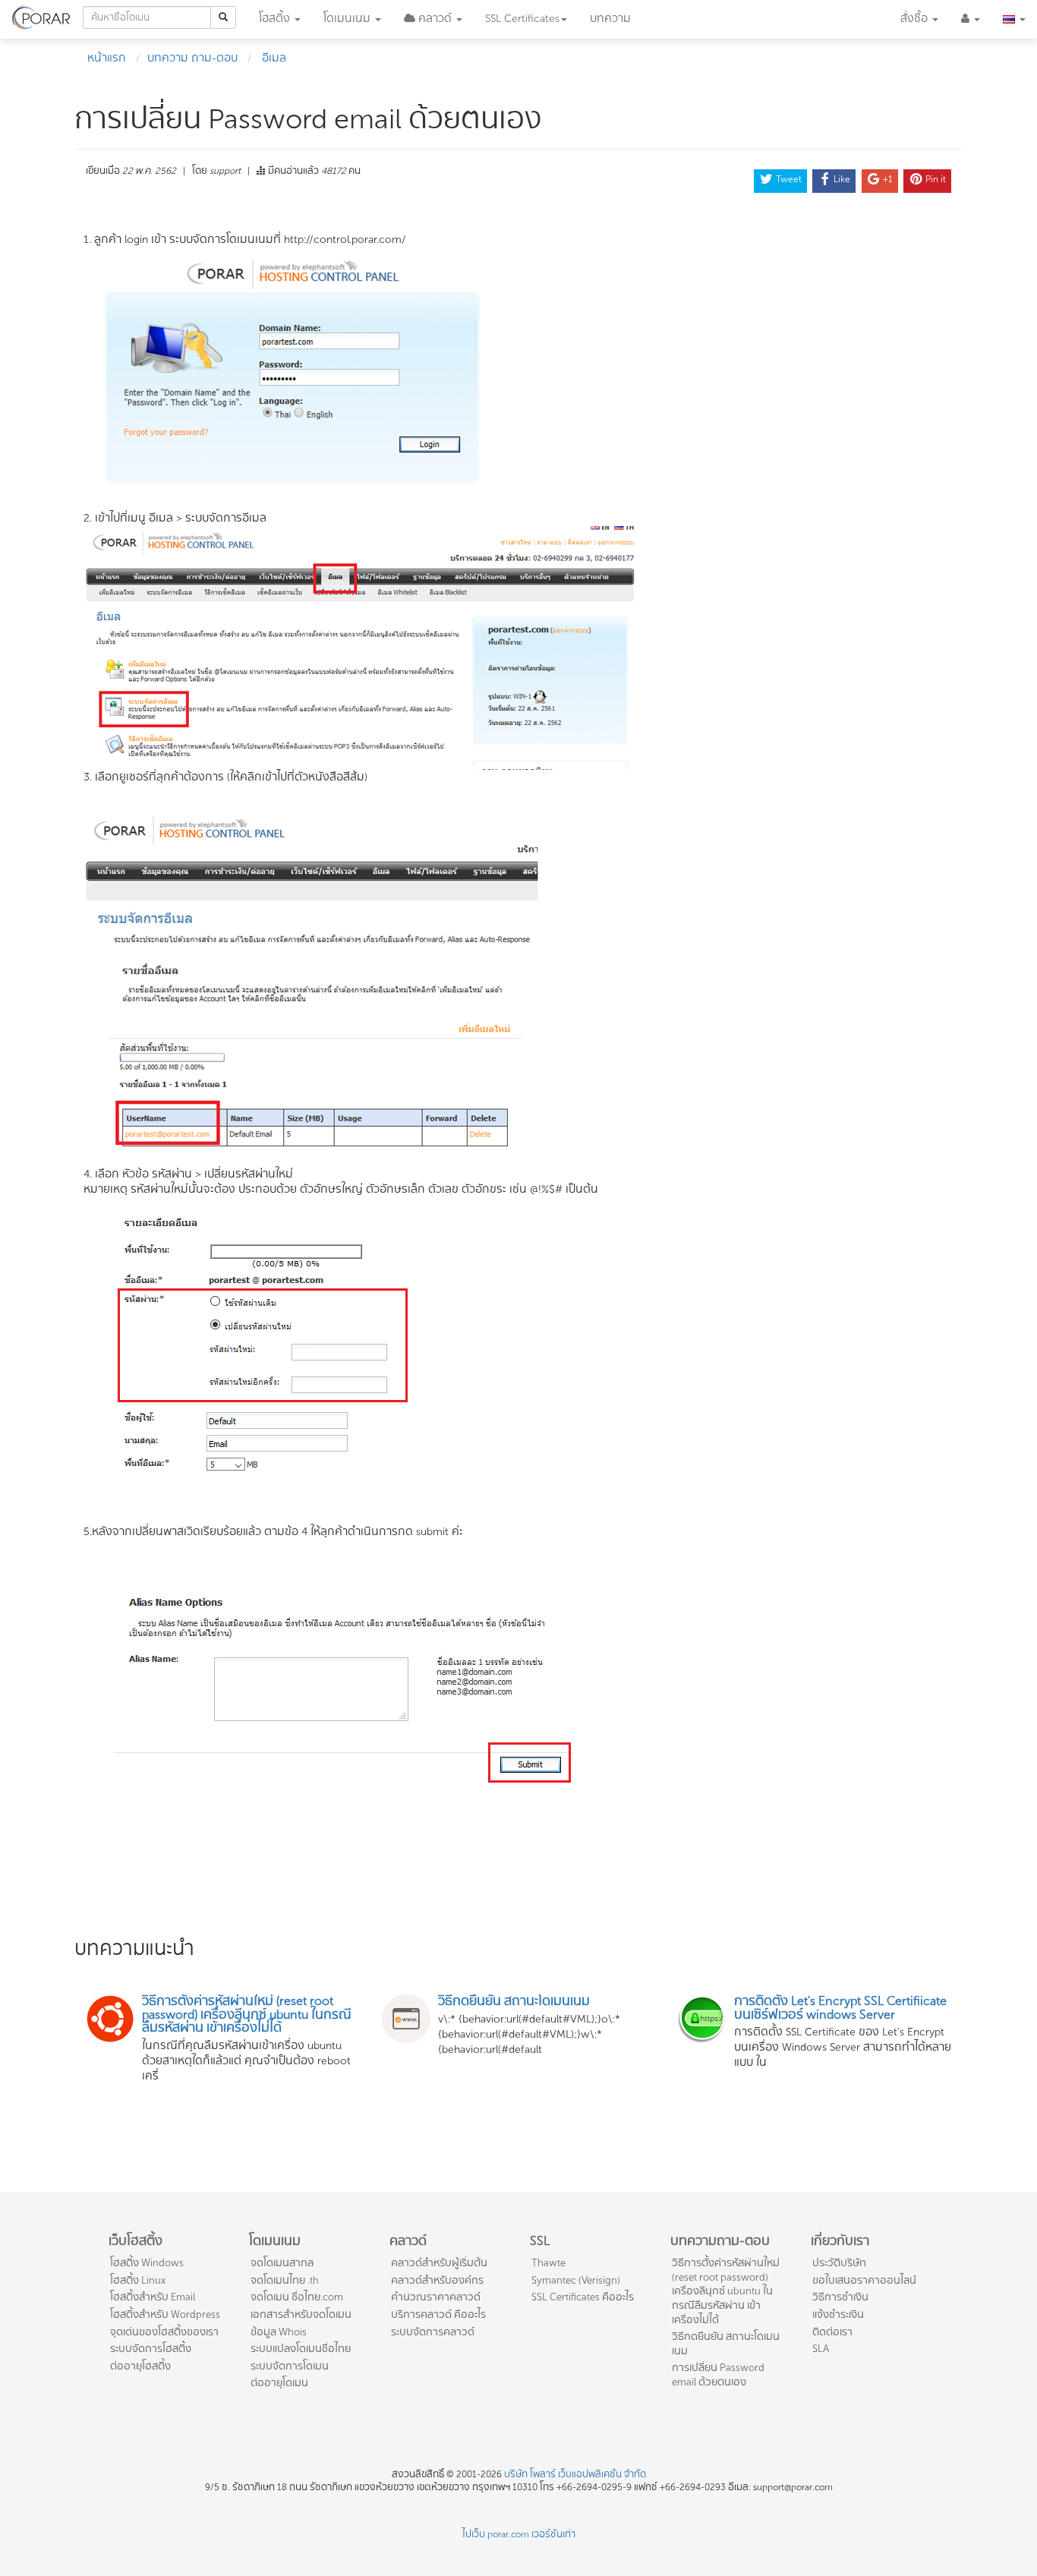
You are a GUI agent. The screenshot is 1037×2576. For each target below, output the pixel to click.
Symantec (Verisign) (576, 2280)
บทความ (610, 19)
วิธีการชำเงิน (840, 2297)
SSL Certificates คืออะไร (583, 2297)
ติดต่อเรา (832, 2332)
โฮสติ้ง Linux (138, 2280)
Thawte (548, 2263)
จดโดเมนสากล (282, 2263)
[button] (433, 19)
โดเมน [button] (347, 19)
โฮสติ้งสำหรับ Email (153, 2297)
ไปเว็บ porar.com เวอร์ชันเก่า (519, 2534)
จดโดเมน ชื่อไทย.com (297, 2297)
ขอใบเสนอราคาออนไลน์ (864, 2280)
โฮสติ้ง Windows (147, 2263)
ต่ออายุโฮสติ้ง (140, 2366)
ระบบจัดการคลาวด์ (433, 2332)
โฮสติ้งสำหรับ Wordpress (165, 2314)
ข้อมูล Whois (279, 2332)
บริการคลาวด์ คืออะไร (438, 2314)
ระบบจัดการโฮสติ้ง (151, 2349)
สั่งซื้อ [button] (916, 19)
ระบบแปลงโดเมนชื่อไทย (301, 2349)
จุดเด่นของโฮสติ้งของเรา (164, 2332)
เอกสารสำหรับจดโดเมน (301, 2314)
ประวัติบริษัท (839, 2263)
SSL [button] (522, 19)
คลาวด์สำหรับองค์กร (437, 2280)
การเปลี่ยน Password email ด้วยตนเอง (718, 2375)
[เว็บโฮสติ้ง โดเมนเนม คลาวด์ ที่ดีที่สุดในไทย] (41, 15)
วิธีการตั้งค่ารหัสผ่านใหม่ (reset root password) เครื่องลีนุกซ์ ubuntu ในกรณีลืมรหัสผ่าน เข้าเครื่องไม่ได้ (726, 2291)
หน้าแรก (107, 58)
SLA (821, 2349)
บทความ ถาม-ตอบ (192, 58)
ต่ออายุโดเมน (279, 2383)
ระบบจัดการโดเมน (290, 2366)
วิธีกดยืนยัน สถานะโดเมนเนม (726, 2344)
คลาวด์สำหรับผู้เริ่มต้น (439, 2263)
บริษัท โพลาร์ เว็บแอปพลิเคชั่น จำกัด (575, 2474)
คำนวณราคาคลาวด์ (436, 2297)
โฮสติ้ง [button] (276, 19)
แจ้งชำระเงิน (838, 2314)
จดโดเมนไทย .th (285, 2280)
